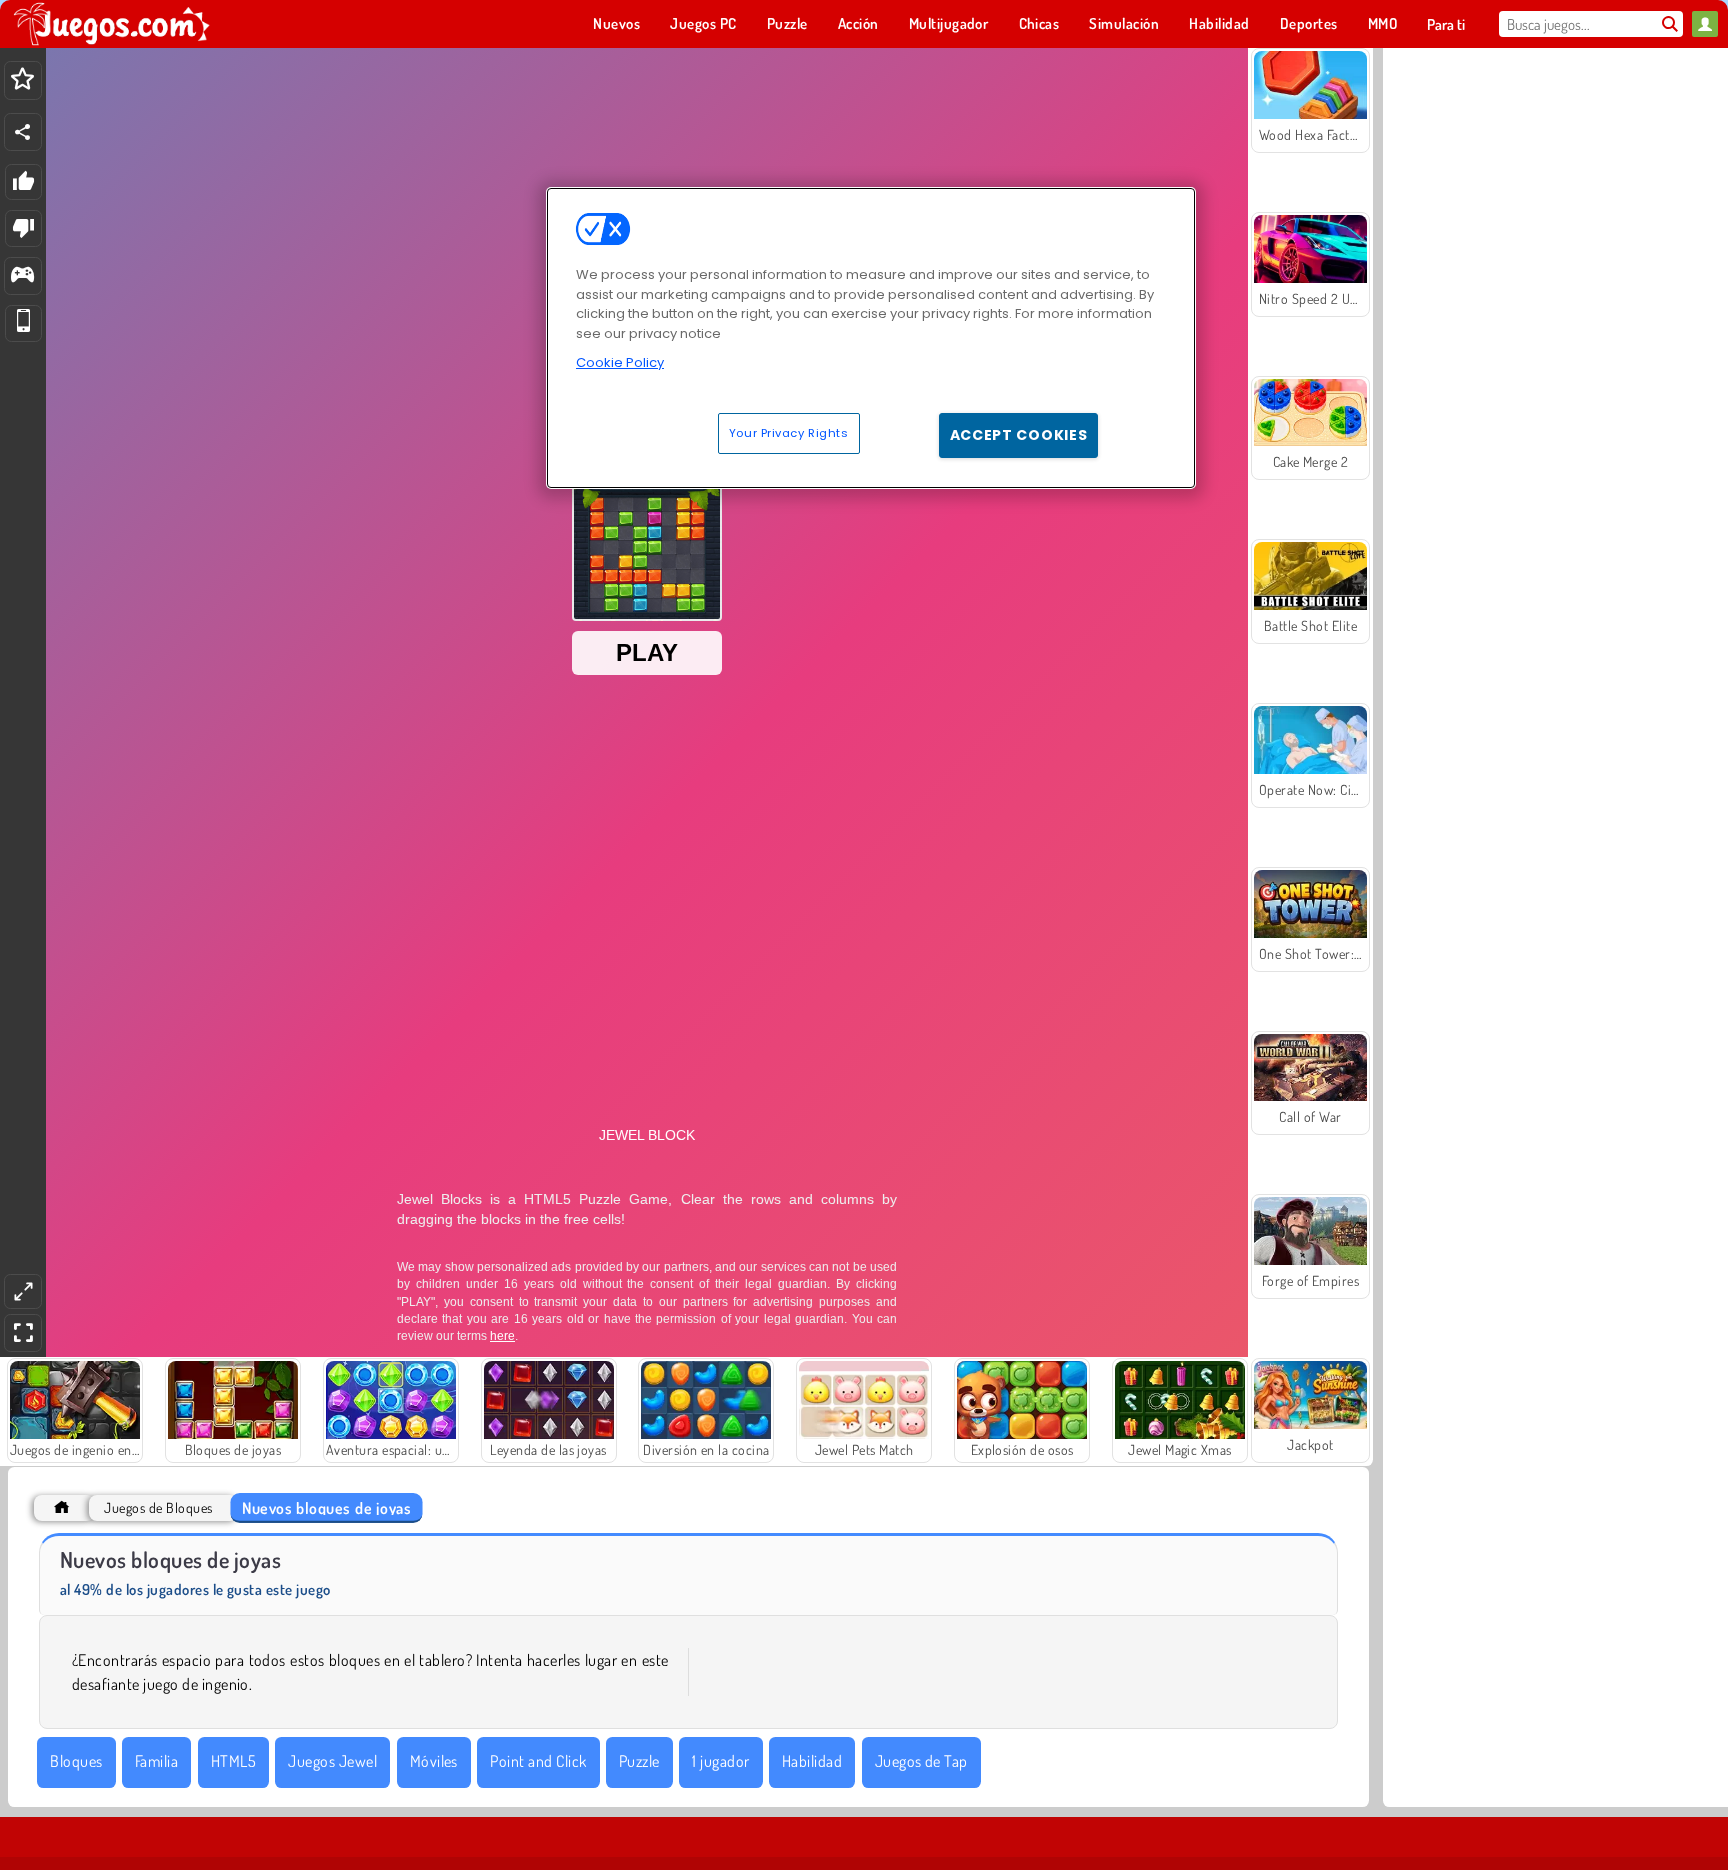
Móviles (434, 1761)
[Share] (23, 132)
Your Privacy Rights (789, 433)
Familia (156, 1761)
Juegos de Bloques (158, 1507)
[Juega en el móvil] (23, 323)
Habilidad (812, 1761)
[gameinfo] (22, 276)
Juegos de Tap (921, 1761)
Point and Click (538, 1761)
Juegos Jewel (332, 1761)
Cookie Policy (620, 362)
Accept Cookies (1019, 435)
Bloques (76, 1761)
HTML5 (233, 1761)
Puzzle (639, 1761)
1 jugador (720, 1761)
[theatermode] (23, 1291)
